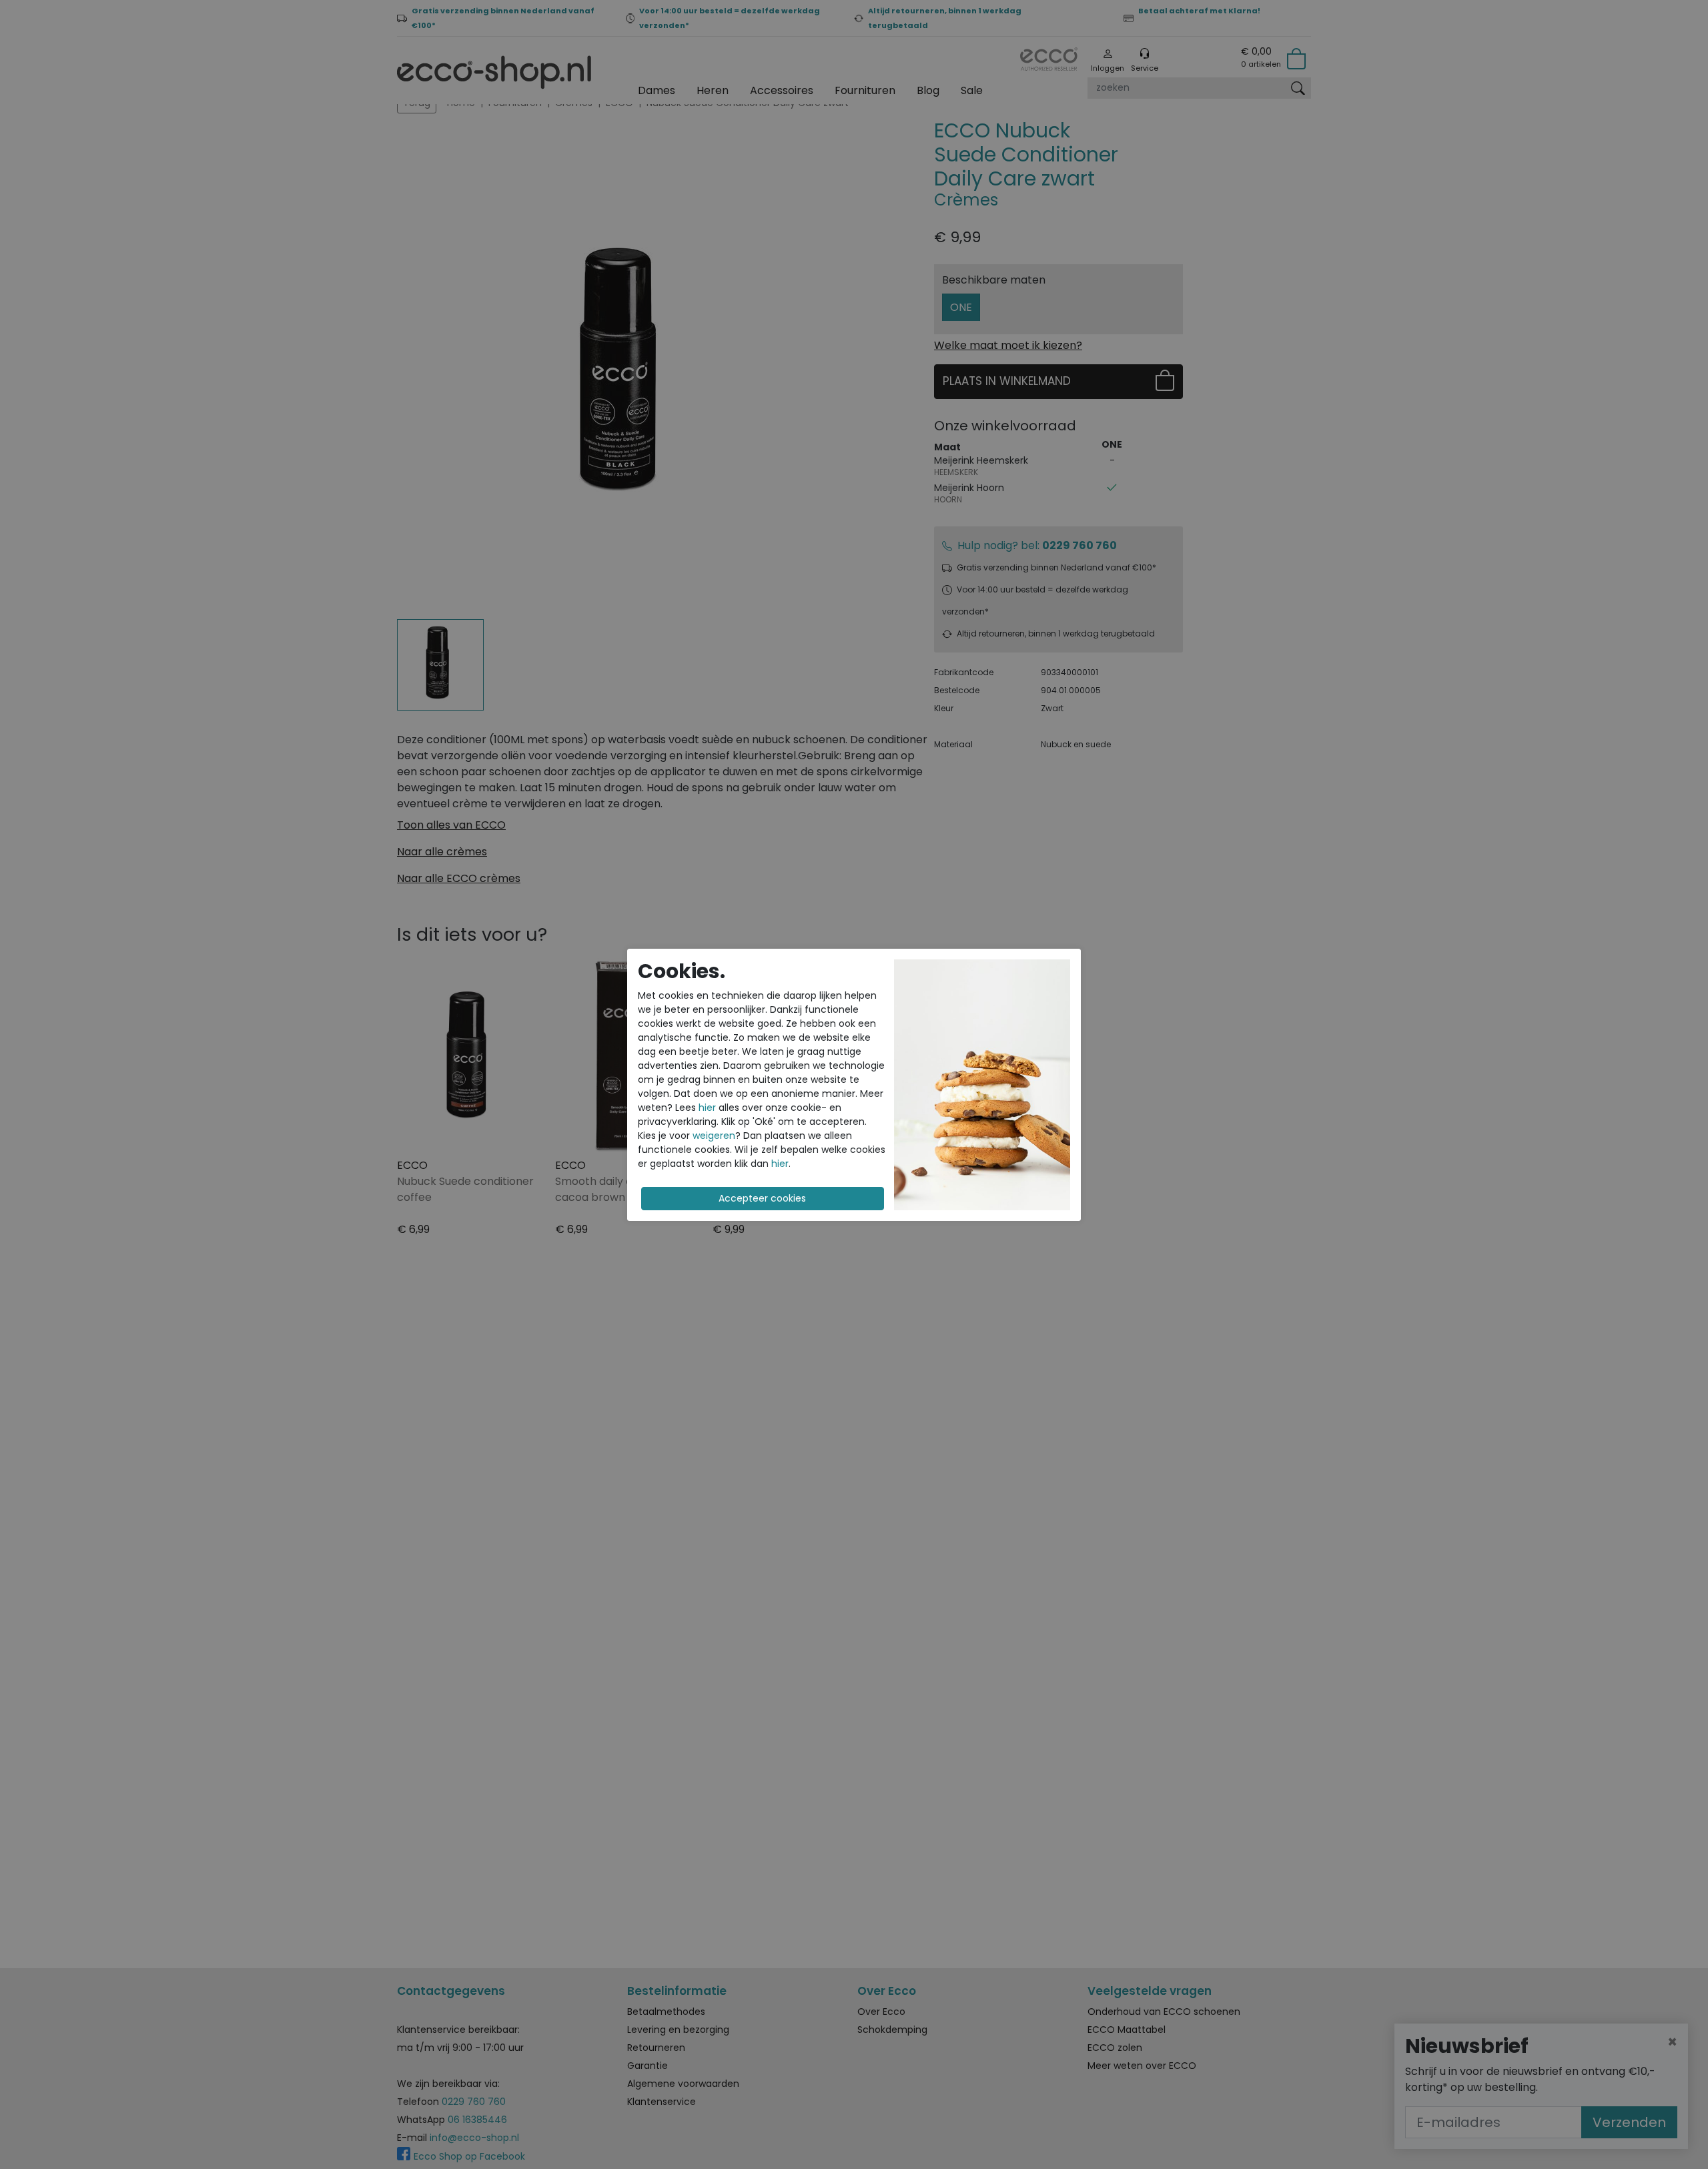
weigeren (714, 1136)
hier (707, 1108)
